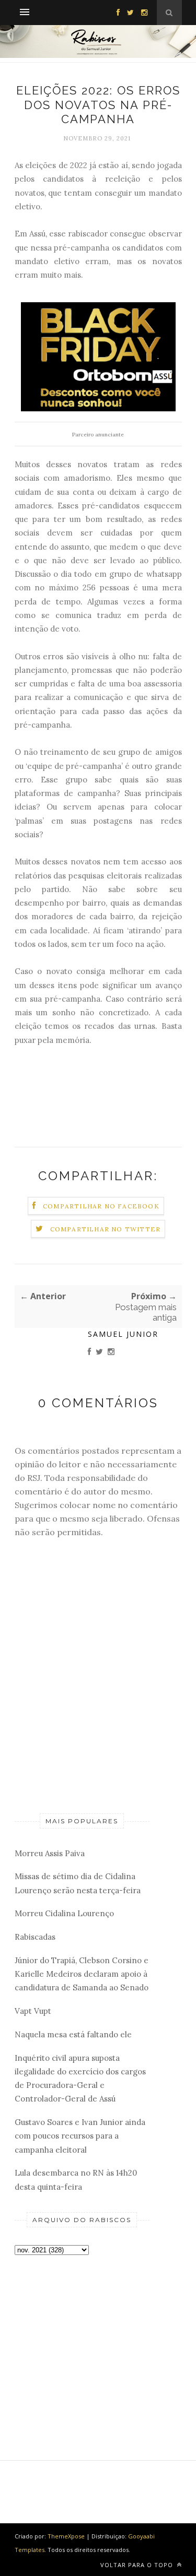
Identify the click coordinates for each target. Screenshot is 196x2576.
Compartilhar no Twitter (106, 1229)
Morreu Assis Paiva (50, 1853)
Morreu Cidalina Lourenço (64, 1913)
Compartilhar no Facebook (101, 1206)
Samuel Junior (123, 1334)
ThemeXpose (66, 2536)
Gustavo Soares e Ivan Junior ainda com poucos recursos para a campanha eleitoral (80, 2136)
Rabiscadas (35, 1937)
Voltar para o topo (138, 2565)
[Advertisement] (82, 2340)
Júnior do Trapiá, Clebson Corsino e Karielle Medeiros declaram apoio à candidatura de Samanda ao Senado (82, 1974)
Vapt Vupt (33, 2011)
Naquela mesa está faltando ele (73, 2034)
